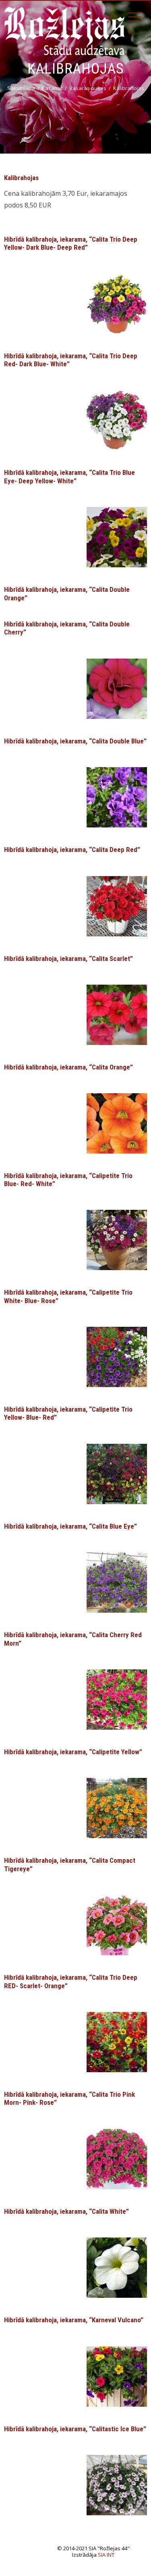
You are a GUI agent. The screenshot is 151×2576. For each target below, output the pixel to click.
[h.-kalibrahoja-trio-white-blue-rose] (117, 1356)
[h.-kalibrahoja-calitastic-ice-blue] (117, 2484)
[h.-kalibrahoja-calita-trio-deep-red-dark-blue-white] (117, 420)
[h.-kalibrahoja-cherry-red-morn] (117, 1699)
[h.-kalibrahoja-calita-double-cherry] (117, 688)
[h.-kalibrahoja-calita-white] (117, 2267)
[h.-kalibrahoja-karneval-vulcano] (117, 2376)
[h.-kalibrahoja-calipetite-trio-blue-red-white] (117, 1240)
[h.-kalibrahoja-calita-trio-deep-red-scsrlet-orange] (117, 2041)
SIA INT (106, 2555)
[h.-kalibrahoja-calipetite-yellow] (117, 1808)
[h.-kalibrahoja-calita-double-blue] (117, 796)
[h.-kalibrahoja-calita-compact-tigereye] (117, 1925)
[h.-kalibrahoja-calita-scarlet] (117, 1014)
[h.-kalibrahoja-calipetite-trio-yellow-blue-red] (117, 1473)
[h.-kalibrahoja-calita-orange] (117, 1123)
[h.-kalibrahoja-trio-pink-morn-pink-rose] (117, 2158)
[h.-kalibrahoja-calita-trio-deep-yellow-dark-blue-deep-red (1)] (117, 303)
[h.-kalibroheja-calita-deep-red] (117, 905)
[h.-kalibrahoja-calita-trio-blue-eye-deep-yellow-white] (117, 537)
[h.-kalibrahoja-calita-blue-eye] (117, 1582)
